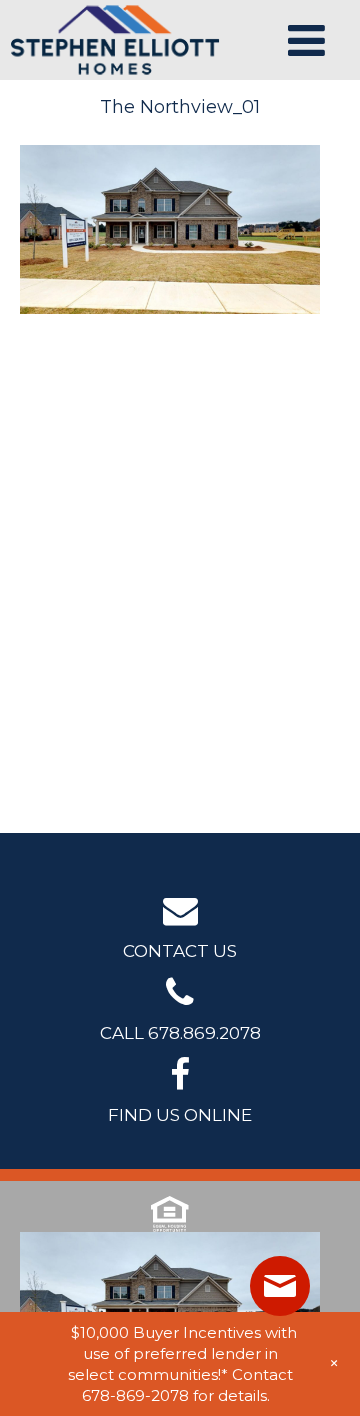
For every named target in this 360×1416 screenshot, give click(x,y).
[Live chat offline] (280, 1286)
